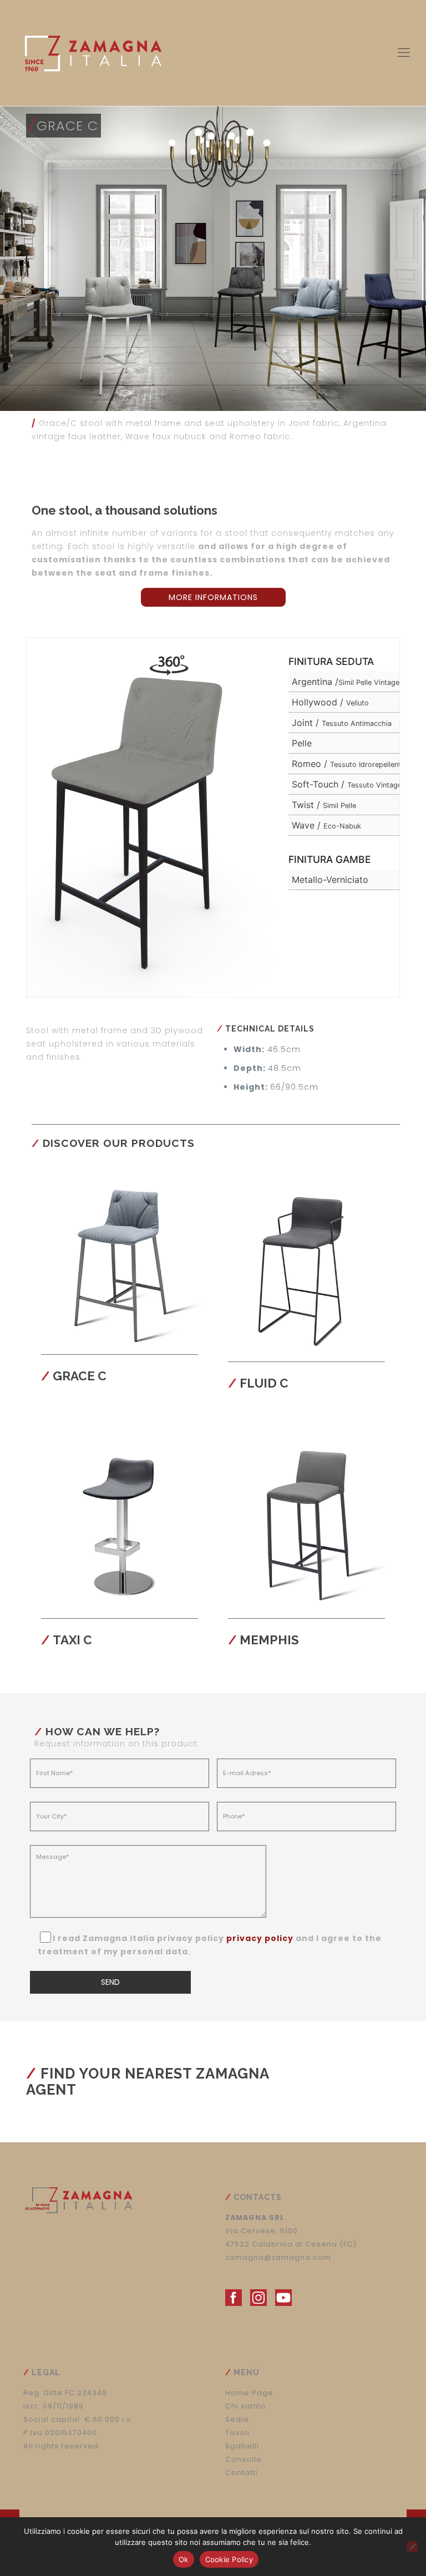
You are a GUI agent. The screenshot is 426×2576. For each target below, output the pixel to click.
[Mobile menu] (404, 53)
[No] (412, 2547)
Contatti (242, 2473)
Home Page (249, 2393)
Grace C (80, 1376)
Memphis (269, 1640)
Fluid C (264, 1383)
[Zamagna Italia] (93, 53)
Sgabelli (242, 2446)
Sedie (237, 2419)
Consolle (244, 2459)
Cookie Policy (229, 2559)
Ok (184, 2559)
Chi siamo (246, 2406)
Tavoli (237, 2433)
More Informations (213, 597)
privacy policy (260, 1938)
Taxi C (72, 1640)
